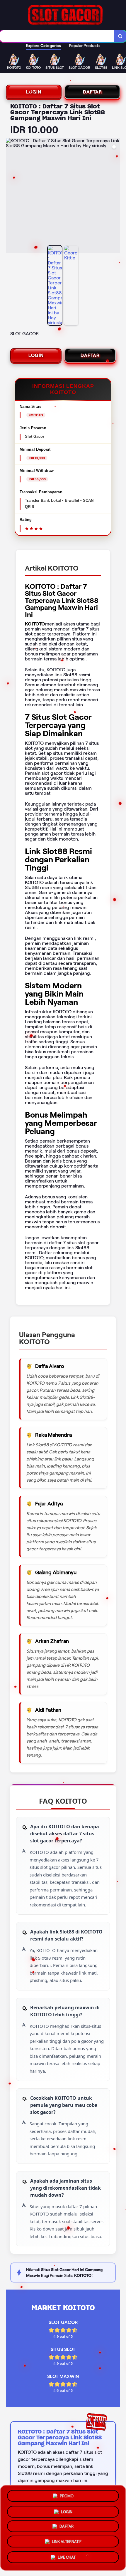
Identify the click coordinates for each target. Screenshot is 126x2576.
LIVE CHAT (67, 2559)
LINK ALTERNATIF (67, 2544)
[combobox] (57, 36)
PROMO (67, 2494)
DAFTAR (92, 92)
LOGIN (34, 92)
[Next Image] (115, 196)
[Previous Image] (11, 196)
